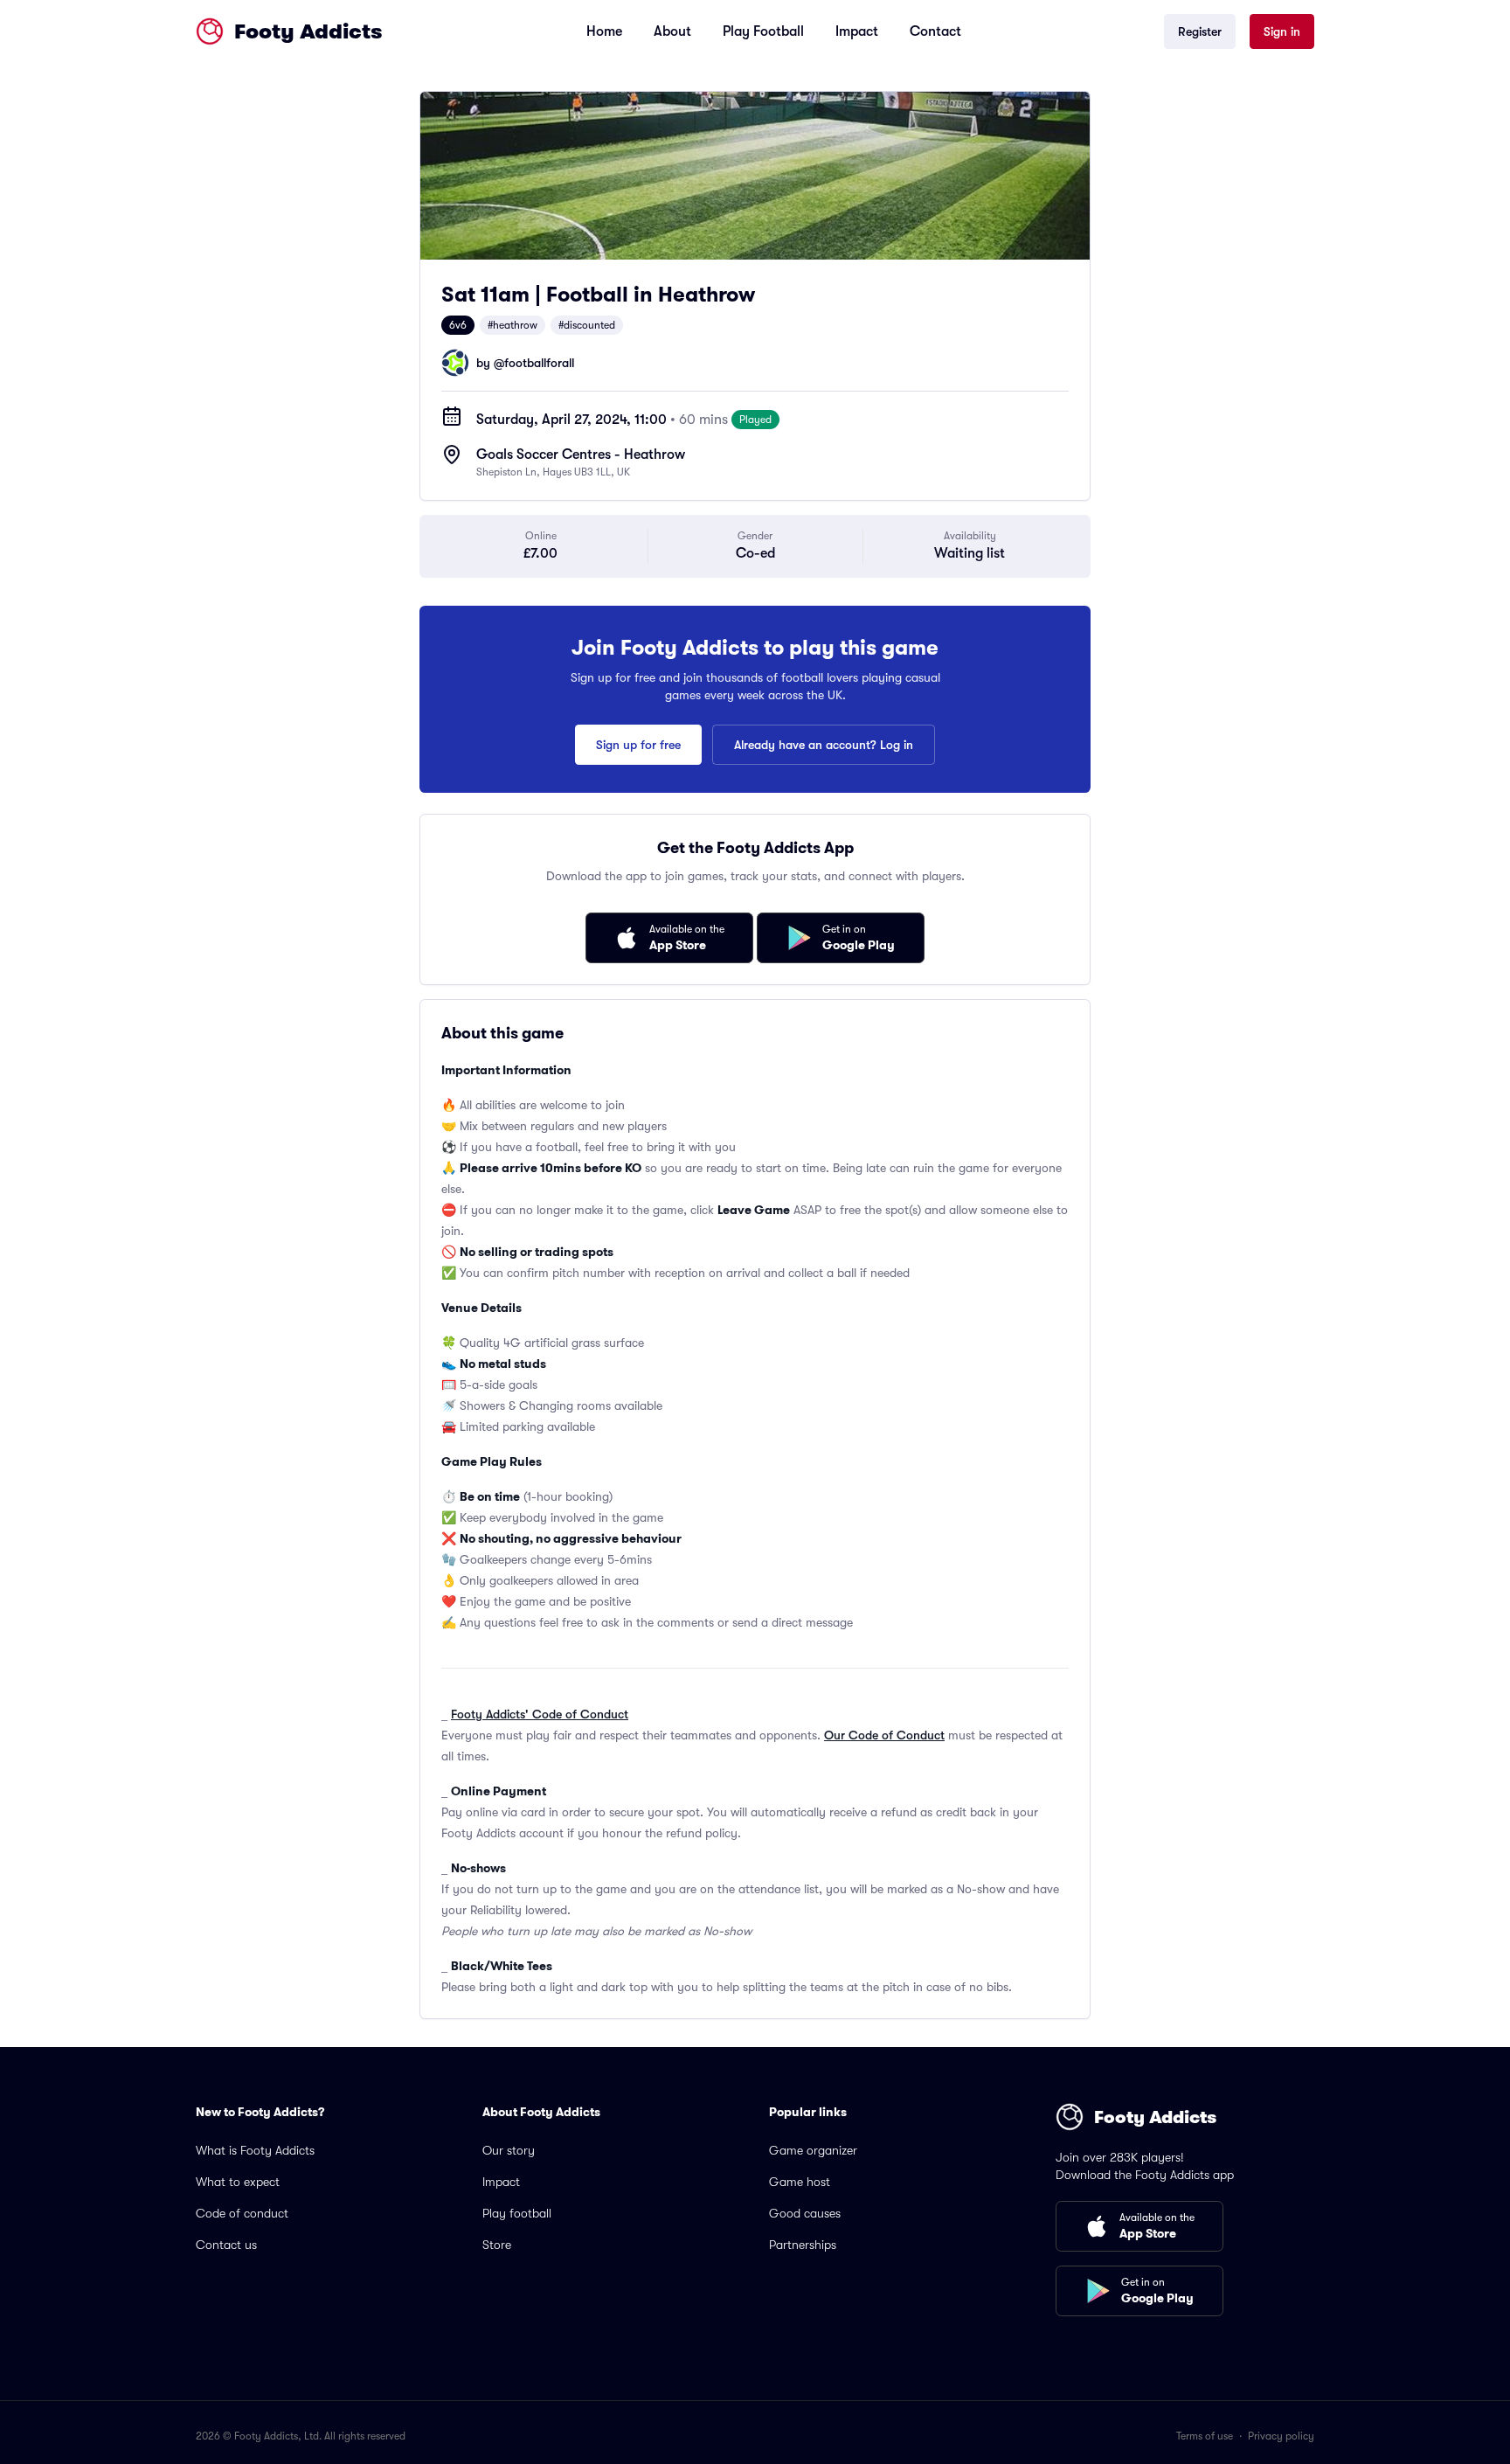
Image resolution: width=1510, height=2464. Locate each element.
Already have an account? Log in (824, 745)
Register (1200, 31)
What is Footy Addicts (255, 2150)
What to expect (238, 2182)
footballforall (539, 363)
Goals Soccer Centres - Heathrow (581, 455)
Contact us (226, 2245)
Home (604, 31)
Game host (800, 2182)
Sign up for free (638, 745)
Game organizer (813, 2150)
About (672, 31)
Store (497, 2245)
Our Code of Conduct (884, 1735)
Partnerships (803, 2245)
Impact (857, 31)
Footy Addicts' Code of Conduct (540, 1714)
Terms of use (1205, 2436)
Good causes (805, 2213)
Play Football (763, 31)
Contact (935, 31)
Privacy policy (1281, 2436)
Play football (517, 2213)
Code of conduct (242, 2213)
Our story (509, 2150)
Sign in (1282, 31)
